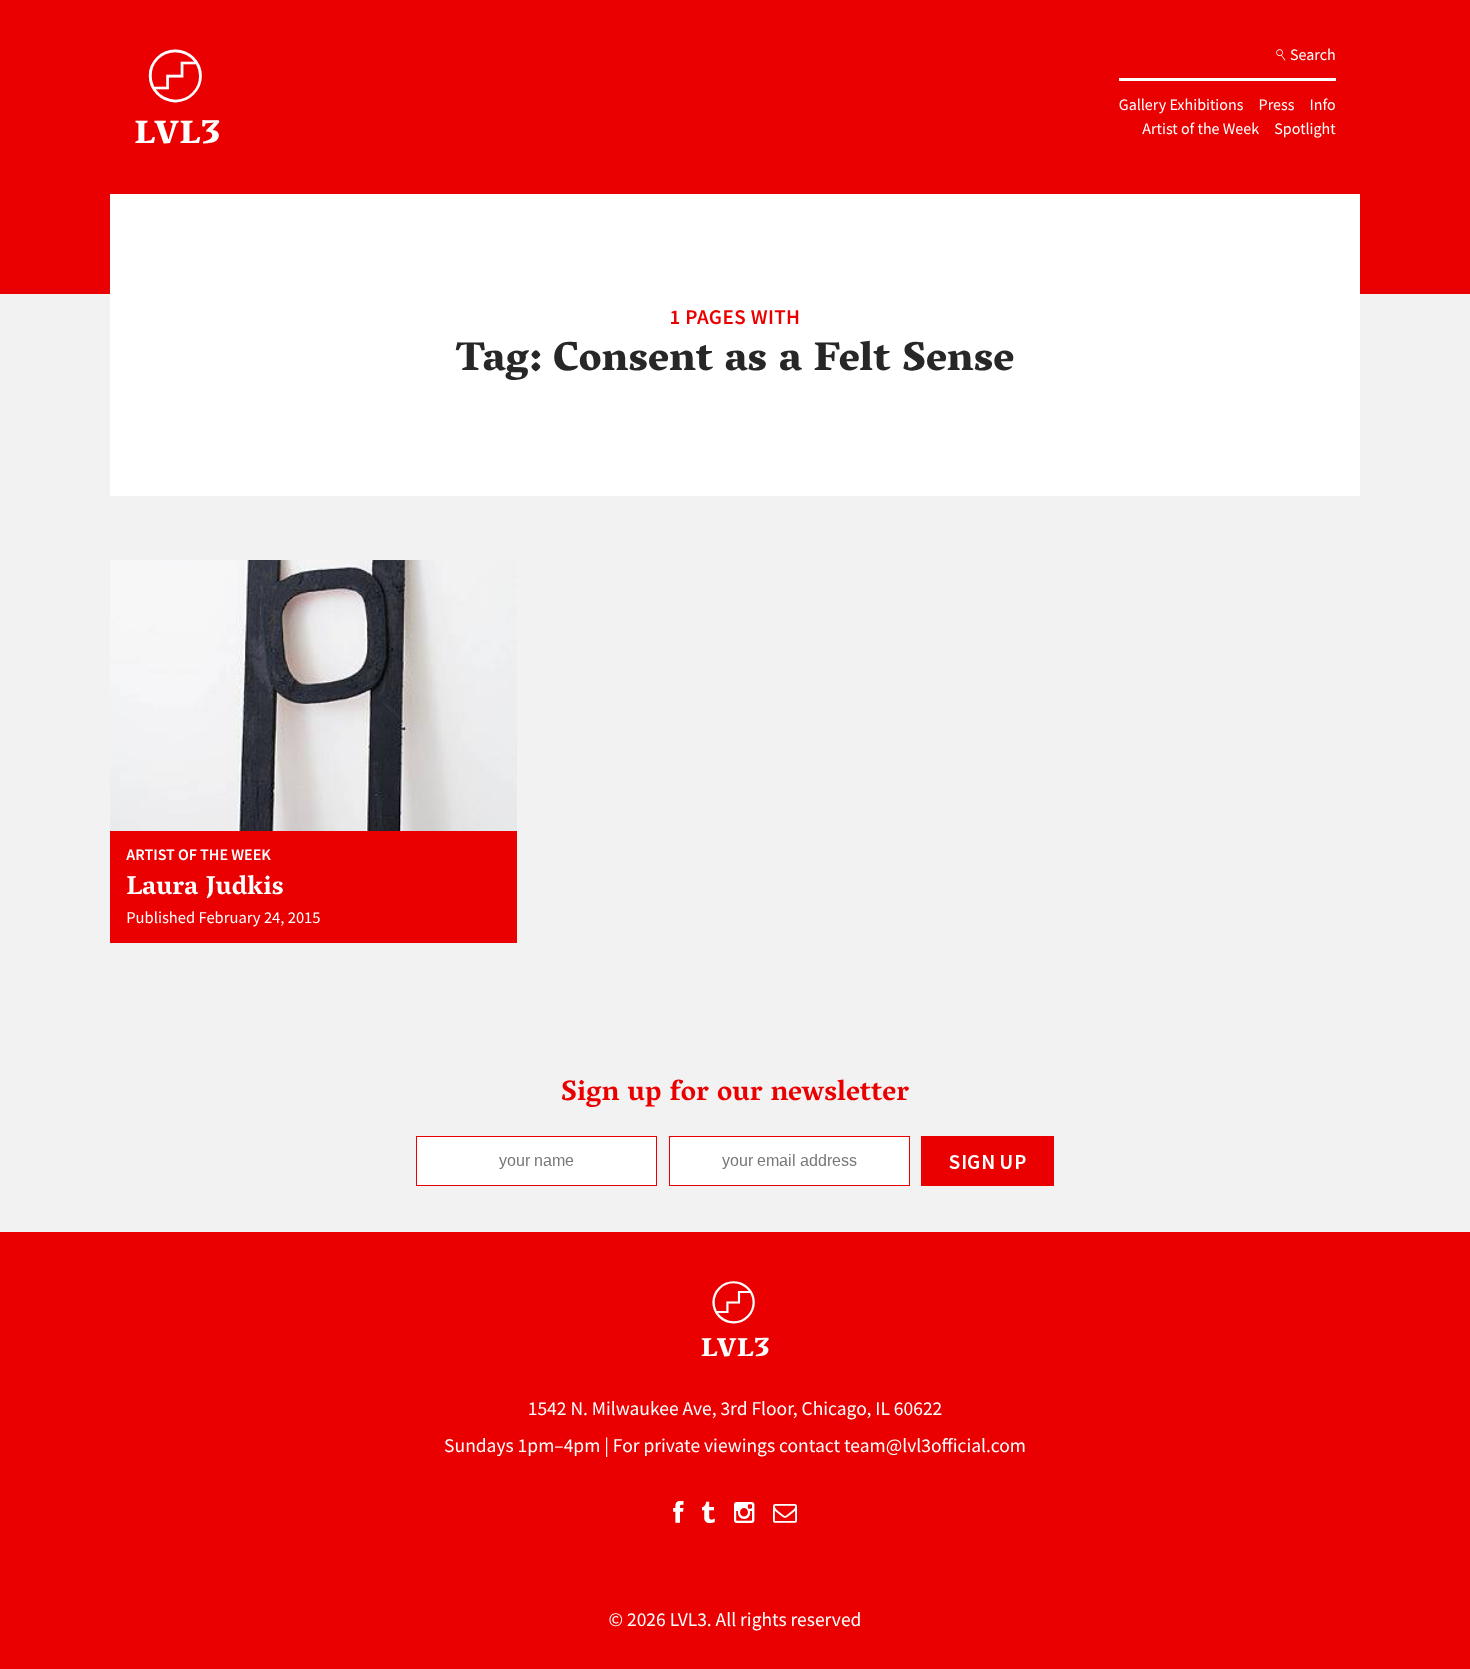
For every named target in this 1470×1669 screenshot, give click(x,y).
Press (1277, 105)
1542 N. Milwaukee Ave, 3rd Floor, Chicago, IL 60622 (735, 1409)
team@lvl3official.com (935, 1446)
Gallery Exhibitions (1181, 105)
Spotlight (1304, 129)
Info (1323, 105)
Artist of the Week (1200, 129)
